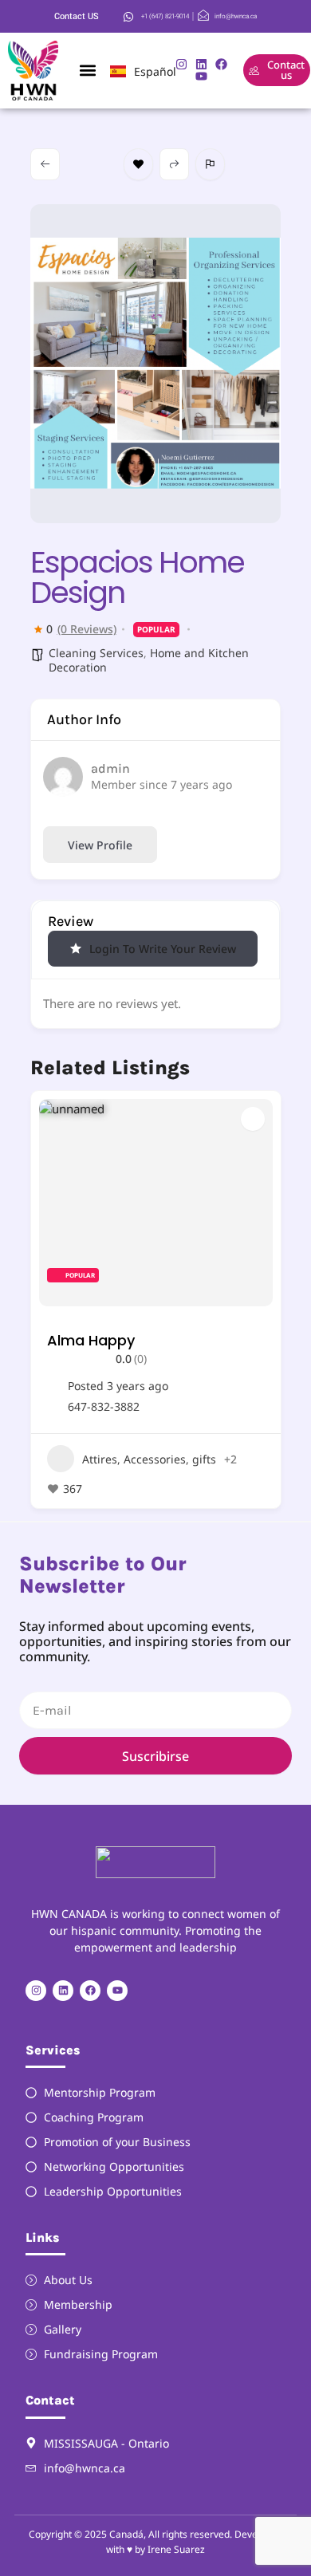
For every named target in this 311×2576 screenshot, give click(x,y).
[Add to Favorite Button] (253, 1119)
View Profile (100, 845)
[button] (87, 71)
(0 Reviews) (87, 629)
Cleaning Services (96, 653)
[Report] (210, 164)
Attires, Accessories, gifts (149, 1459)
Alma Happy (91, 1340)
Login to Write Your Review (163, 949)
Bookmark (138, 164)
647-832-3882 (104, 1407)
